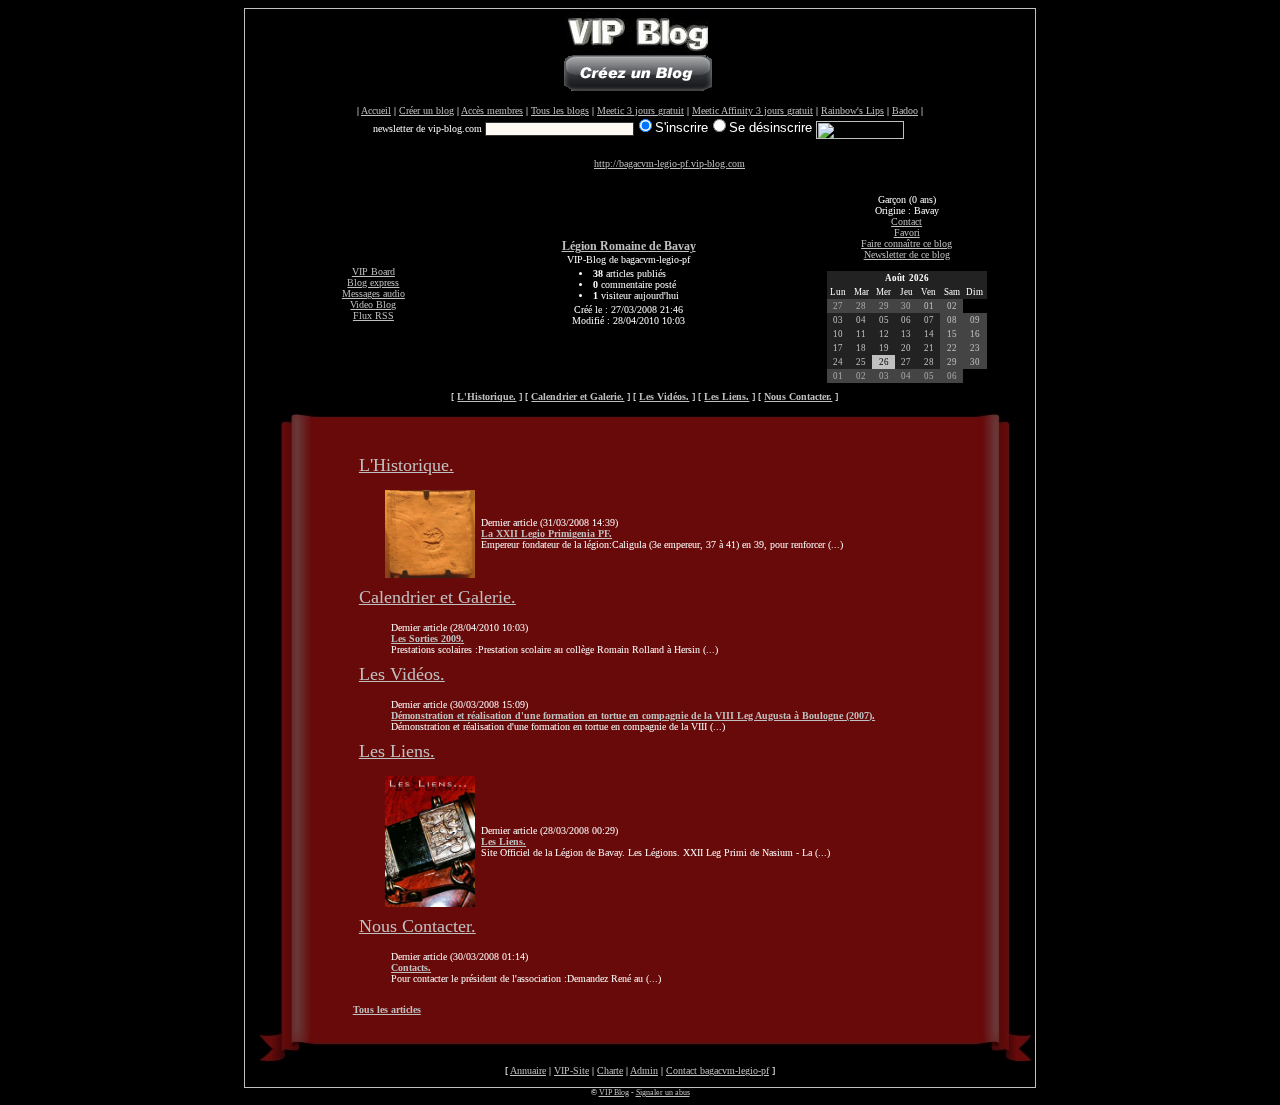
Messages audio (373, 293)
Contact (906, 221)
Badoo (905, 110)
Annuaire (528, 1070)
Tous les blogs (560, 110)
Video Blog (373, 304)
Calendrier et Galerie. (437, 597)
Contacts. (411, 967)
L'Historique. (406, 465)
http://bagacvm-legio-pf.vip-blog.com (669, 163)
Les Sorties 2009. (427, 638)
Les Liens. (397, 751)
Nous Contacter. (417, 926)
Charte (610, 1070)
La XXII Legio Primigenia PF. (546, 533)
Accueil (376, 110)
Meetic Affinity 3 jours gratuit (752, 110)
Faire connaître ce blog (906, 243)
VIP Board (373, 271)
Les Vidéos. (402, 674)
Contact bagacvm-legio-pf (717, 1070)
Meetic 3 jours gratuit (640, 110)
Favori (907, 232)
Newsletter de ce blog (907, 254)
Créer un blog (426, 110)
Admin (644, 1070)
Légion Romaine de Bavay (629, 246)
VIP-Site (571, 1070)
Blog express (373, 282)
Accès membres (492, 110)
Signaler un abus (663, 1092)
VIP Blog (614, 1092)
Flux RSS (373, 315)
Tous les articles (387, 1009)
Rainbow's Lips (852, 110)
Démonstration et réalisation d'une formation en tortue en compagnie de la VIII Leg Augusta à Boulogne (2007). (633, 715)
